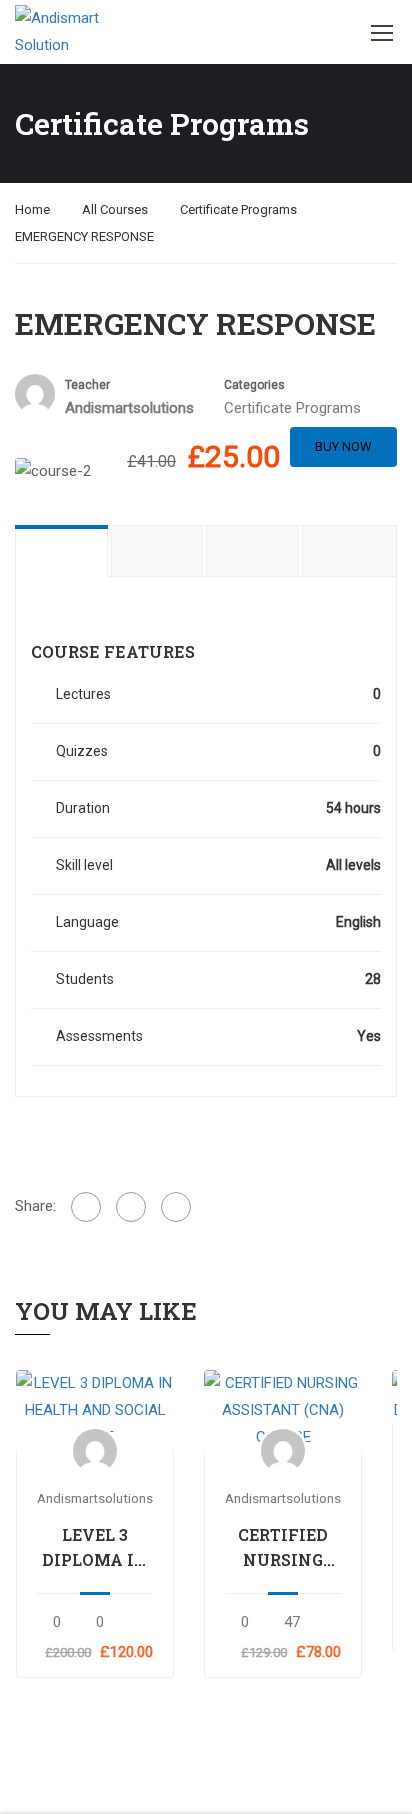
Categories (254, 385)
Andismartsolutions (95, 1498)
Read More (95, 1411)
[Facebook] (86, 1207)
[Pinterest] (176, 1207)
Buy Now (343, 446)
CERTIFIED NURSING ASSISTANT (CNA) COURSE (283, 1548)
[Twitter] (131, 1207)
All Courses (115, 209)
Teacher (87, 385)
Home (32, 209)
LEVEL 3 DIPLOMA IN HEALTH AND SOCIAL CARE (95, 1548)
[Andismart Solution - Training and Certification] (57, 32)
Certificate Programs (238, 209)
